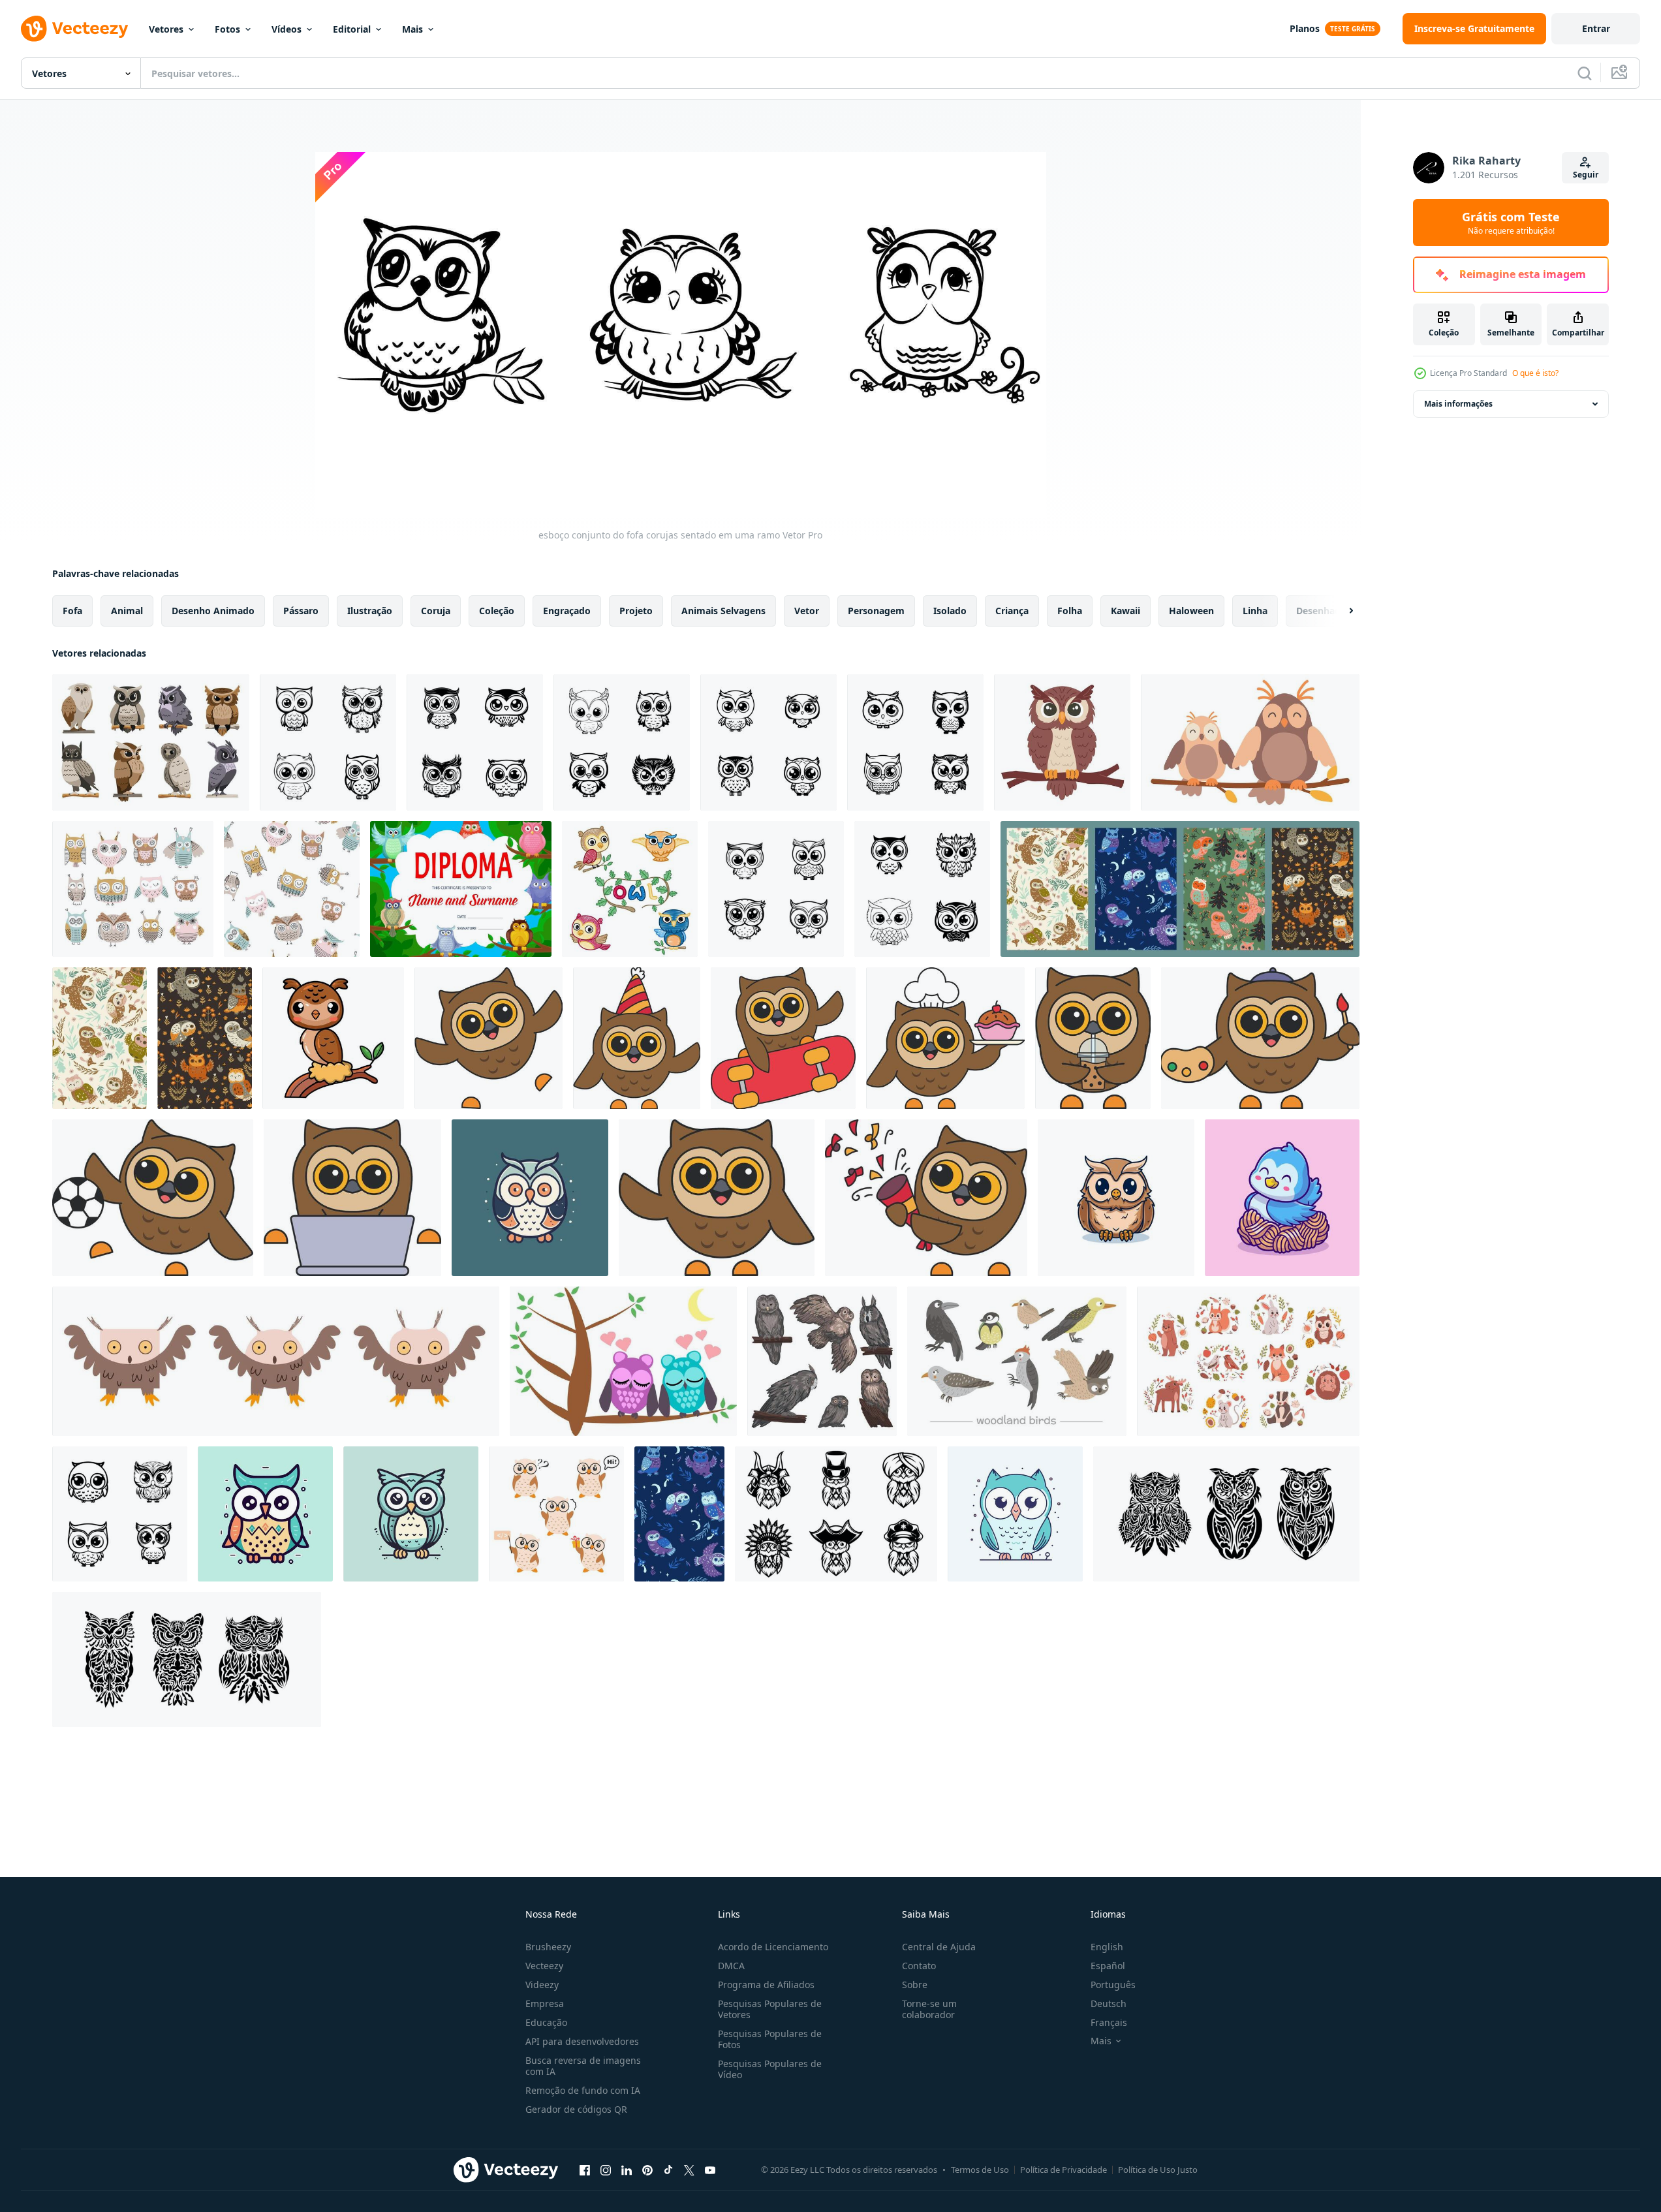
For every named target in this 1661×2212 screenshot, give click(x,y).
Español (1108, 1966)
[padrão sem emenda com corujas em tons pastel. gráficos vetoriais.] (100, 1038)
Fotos (227, 29)
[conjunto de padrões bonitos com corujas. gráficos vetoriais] (1180, 889)
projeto (636, 611)
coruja (436, 611)
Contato (919, 1966)
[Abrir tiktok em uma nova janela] (668, 2170)
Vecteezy (544, 1966)
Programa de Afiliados (766, 1985)
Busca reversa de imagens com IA (583, 2066)
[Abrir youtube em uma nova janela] (710, 2170)
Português (1113, 1985)
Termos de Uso (980, 2170)
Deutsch (1109, 2003)
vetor (807, 611)
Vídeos (287, 29)
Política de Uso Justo (1158, 2170)
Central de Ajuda (939, 1947)
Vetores (166, 29)
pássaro (301, 611)
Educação (546, 2022)
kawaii (1125, 611)
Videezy (542, 1985)
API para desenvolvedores (582, 2041)
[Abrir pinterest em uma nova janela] (647, 2170)
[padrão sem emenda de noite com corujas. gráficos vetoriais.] (679, 1514)
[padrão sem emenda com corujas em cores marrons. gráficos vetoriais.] (205, 1038)
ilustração (370, 611)
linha (1255, 611)
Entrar (1596, 28)
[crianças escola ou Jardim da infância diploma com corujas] (461, 889)
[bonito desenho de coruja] (1116, 1198)
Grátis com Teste (1511, 223)
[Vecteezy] (74, 29)
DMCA (731, 1966)
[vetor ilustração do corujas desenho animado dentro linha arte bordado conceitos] (630, 889)
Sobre (915, 1985)
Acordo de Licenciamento (773, 1947)
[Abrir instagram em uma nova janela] (606, 2170)
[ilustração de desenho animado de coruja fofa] (489, 1038)
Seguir (1586, 175)
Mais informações (1458, 404)
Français (1109, 2022)
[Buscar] (1585, 73)
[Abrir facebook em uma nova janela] (585, 2170)
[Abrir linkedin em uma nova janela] (627, 2170)
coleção (497, 611)
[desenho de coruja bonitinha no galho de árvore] (333, 1038)
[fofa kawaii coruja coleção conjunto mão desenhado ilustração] (776, 889)
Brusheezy (548, 1947)
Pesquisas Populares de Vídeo (770, 2069)
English (1107, 1947)
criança (1012, 611)
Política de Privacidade (1063, 2170)
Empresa (545, 2003)
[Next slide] (1340, 611)
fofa (72, 611)
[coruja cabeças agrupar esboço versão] (836, 1514)
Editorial (352, 29)
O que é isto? (1535, 373)
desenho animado (213, 611)
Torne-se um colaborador (929, 2009)
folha (1070, 611)
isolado (950, 611)
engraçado (567, 611)
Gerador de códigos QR (576, 2109)
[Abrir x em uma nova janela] (689, 2170)
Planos (1305, 28)
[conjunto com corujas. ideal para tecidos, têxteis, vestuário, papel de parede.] (133, 889)
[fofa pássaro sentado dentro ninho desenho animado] (1282, 1198)
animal (127, 611)
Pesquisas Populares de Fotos (770, 2039)
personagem (876, 611)
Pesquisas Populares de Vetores (770, 2009)
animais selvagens (723, 611)
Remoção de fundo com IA (583, 2090)
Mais (412, 29)
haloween (1191, 611)
